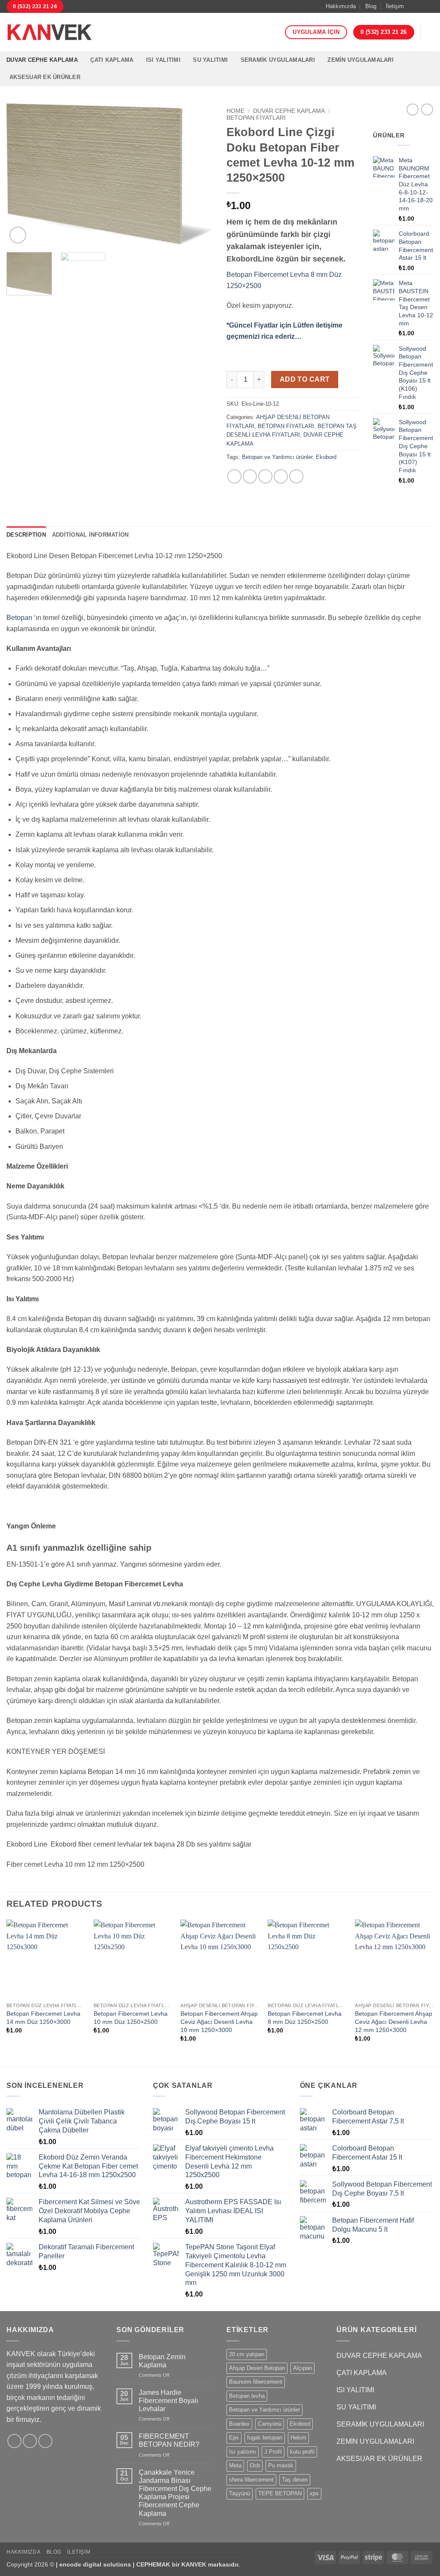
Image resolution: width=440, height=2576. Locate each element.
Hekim (298, 2438)
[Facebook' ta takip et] (413, 6)
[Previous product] (427, 109)
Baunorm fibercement (256, 2382)
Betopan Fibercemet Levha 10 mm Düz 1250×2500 (131, 2018)
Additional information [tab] (90, 535)
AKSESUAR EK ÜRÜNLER (45, 77)
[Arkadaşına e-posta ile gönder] (265, 476)
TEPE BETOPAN (280, 2493)
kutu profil (302, 2452)
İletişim (395, 6)
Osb (255, 2465)
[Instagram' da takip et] (421, 6)
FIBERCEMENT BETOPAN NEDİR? (169, 2440)
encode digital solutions (95, 2564)
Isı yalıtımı (243, 2452)
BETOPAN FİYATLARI (256, 118)
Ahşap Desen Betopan (257, 2368)
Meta (235, 2465)
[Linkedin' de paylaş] (296, 476)
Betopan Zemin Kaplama (162, 2361)
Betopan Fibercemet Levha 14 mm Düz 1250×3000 (43, 2018)
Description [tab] (26, 535)
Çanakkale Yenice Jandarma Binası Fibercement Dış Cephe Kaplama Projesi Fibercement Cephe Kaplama (175, 2493)
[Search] (430, 32)
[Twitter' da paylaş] (250, 476)
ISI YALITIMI (163, 60)
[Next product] (412, 109)
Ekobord (326, 457)
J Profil (273, 2452)
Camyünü (270, 2424)
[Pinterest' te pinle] (281, 476)
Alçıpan (302, 2368)
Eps (234, 2438)
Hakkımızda (341, 6)
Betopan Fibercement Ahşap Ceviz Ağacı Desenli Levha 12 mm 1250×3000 (394, 2022)
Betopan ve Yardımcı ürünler (277, 457)
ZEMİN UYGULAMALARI (361, 60)
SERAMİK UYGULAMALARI (278, 60)
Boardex (239, 2424)
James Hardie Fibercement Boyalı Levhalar (168, 2401)
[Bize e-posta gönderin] (429, 6)
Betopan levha (247, 2396)
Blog (371, 6)
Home (235, 111)
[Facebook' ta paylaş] (234, 476)
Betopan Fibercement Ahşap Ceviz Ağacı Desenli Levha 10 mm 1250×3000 (219, 2022)
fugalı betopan (265, 2438)
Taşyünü (240, 2493)
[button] (18, 235)
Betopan (19, 618)
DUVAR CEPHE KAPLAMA (42, 60)
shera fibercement (251, 2480)
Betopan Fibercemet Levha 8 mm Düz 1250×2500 (305, 2018)
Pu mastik (281, 2465)
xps (314, 2493)
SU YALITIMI (210, 60)
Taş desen (295, 2480)
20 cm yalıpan (247, 2354)
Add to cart (305, 379)
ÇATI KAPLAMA (112, 60)
